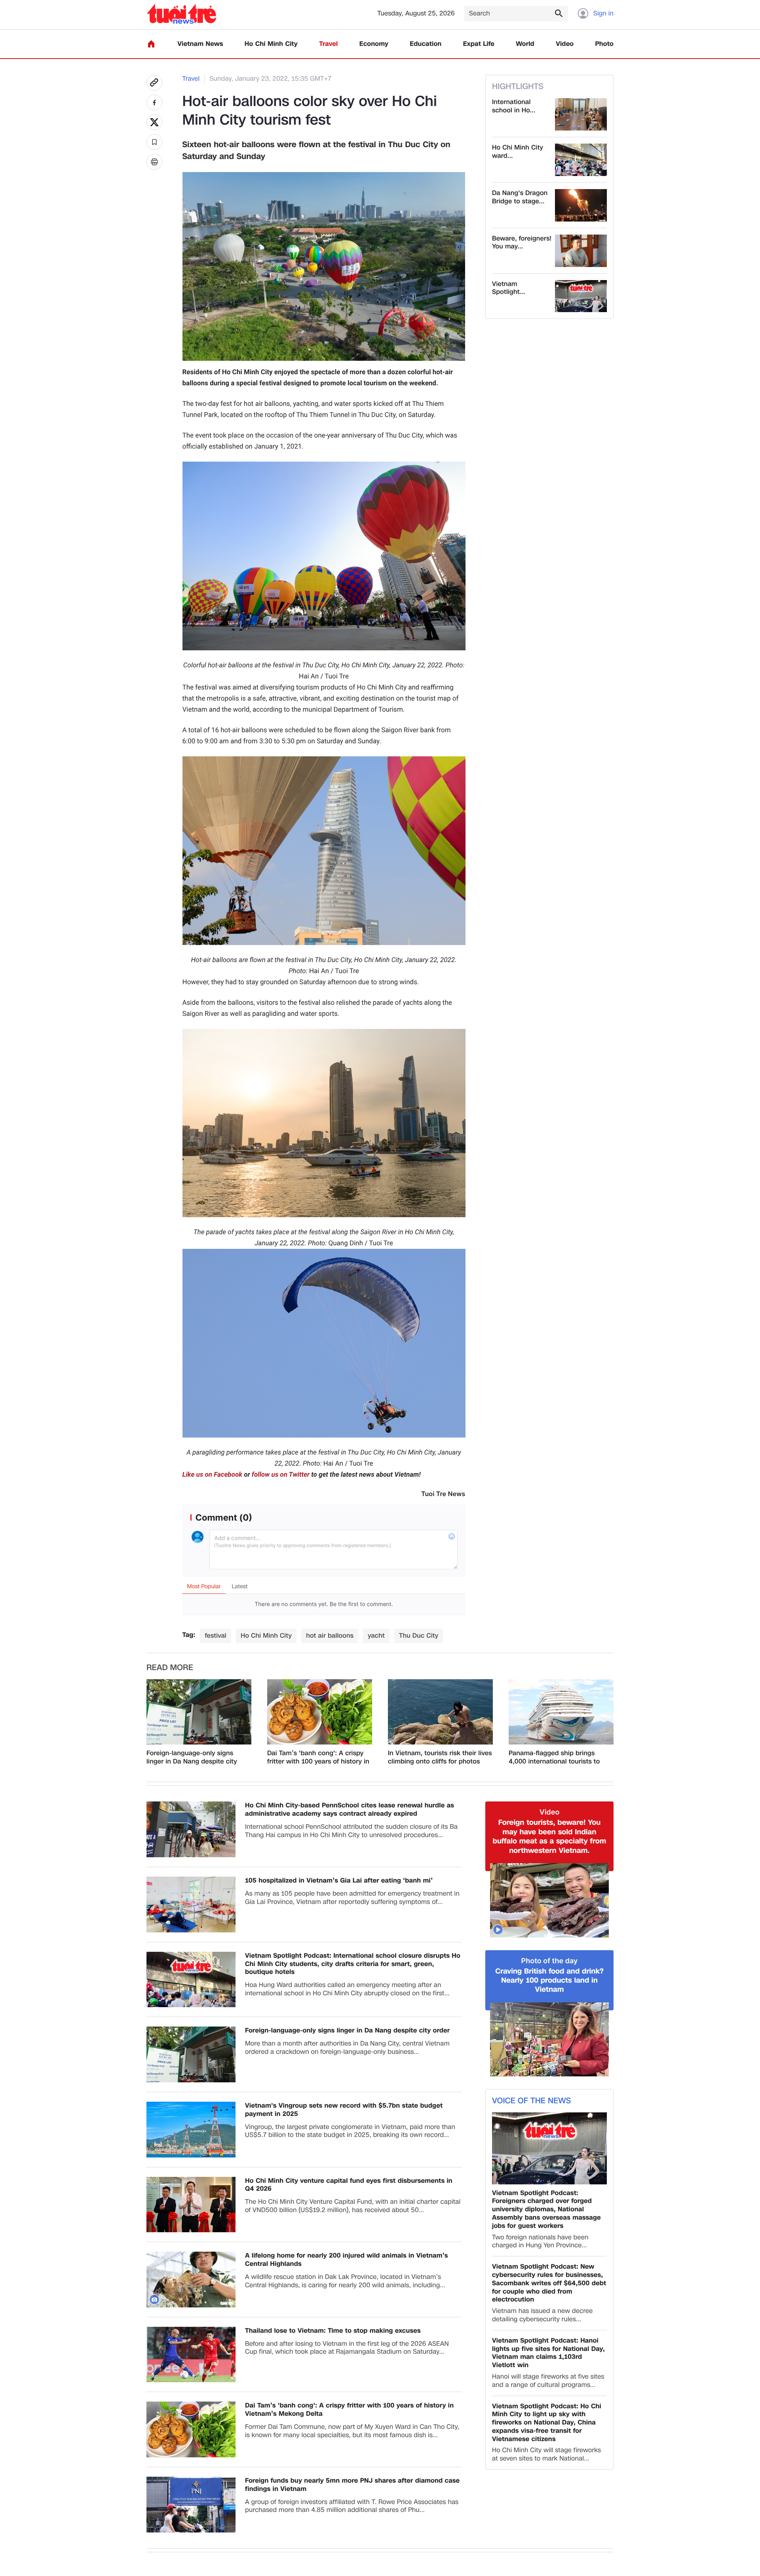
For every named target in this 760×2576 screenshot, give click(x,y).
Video (565, 44)
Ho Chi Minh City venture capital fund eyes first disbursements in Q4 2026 (349, 2185)
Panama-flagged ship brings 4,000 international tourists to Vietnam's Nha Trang (554, 1758)
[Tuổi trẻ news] (181, 14)
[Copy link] (154, 83)
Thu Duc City (419, 1636)
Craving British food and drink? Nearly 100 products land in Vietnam (549, 1981)
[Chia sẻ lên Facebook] (154, 102)
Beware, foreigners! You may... (522, 243)
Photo (604, 44)
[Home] (151, 44)
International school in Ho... (514, 106)
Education (426, 44)
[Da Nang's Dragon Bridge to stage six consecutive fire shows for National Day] (581, 205)
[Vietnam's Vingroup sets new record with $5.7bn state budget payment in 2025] (191, 2130)
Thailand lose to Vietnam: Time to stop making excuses (333, 2331)
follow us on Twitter (281, 1475)
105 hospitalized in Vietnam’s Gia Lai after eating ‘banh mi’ (339, 1881)
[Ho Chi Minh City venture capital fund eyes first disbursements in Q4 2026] (191, 2205)
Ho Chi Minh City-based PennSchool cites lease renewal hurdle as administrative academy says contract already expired (350, 1810)
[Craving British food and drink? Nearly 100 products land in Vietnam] (549, 2040)
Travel (328, 44)
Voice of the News (531, 2101)
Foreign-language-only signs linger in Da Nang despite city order (192, 1758)
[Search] (559, 13)
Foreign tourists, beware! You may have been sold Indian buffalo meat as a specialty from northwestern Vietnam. (550, 1837)
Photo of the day (550, 1961)
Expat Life (479, 44)
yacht (376, 1636)
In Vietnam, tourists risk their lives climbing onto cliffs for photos (440, 1758)
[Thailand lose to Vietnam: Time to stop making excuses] (191, 2355)
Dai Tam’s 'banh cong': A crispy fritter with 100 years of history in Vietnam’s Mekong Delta (318, 1758)
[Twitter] (154, 122)
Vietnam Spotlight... (508, 288)
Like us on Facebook (213, 1475)
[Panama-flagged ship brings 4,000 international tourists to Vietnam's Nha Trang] (561, 1712)
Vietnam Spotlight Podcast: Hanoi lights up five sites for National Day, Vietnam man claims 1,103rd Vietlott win (548, 2353)
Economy (374, 44)
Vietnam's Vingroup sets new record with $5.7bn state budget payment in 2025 (344, 2110)
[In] (154, 162)
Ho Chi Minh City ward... (518, 152)
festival (216, 1636)
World (525, 44)
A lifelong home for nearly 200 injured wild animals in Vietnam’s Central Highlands (347, 2260)
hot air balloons (330, 1636)
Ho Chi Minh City (271, 44)
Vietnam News (200, 44)
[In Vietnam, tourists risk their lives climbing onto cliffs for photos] (440, 1712)
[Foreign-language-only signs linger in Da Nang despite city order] (199, 1712)
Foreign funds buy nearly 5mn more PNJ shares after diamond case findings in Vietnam (352, 2485)
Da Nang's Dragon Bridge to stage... (520, 197)
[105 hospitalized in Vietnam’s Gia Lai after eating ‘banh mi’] (191, 1905)
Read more (170, 1668)
